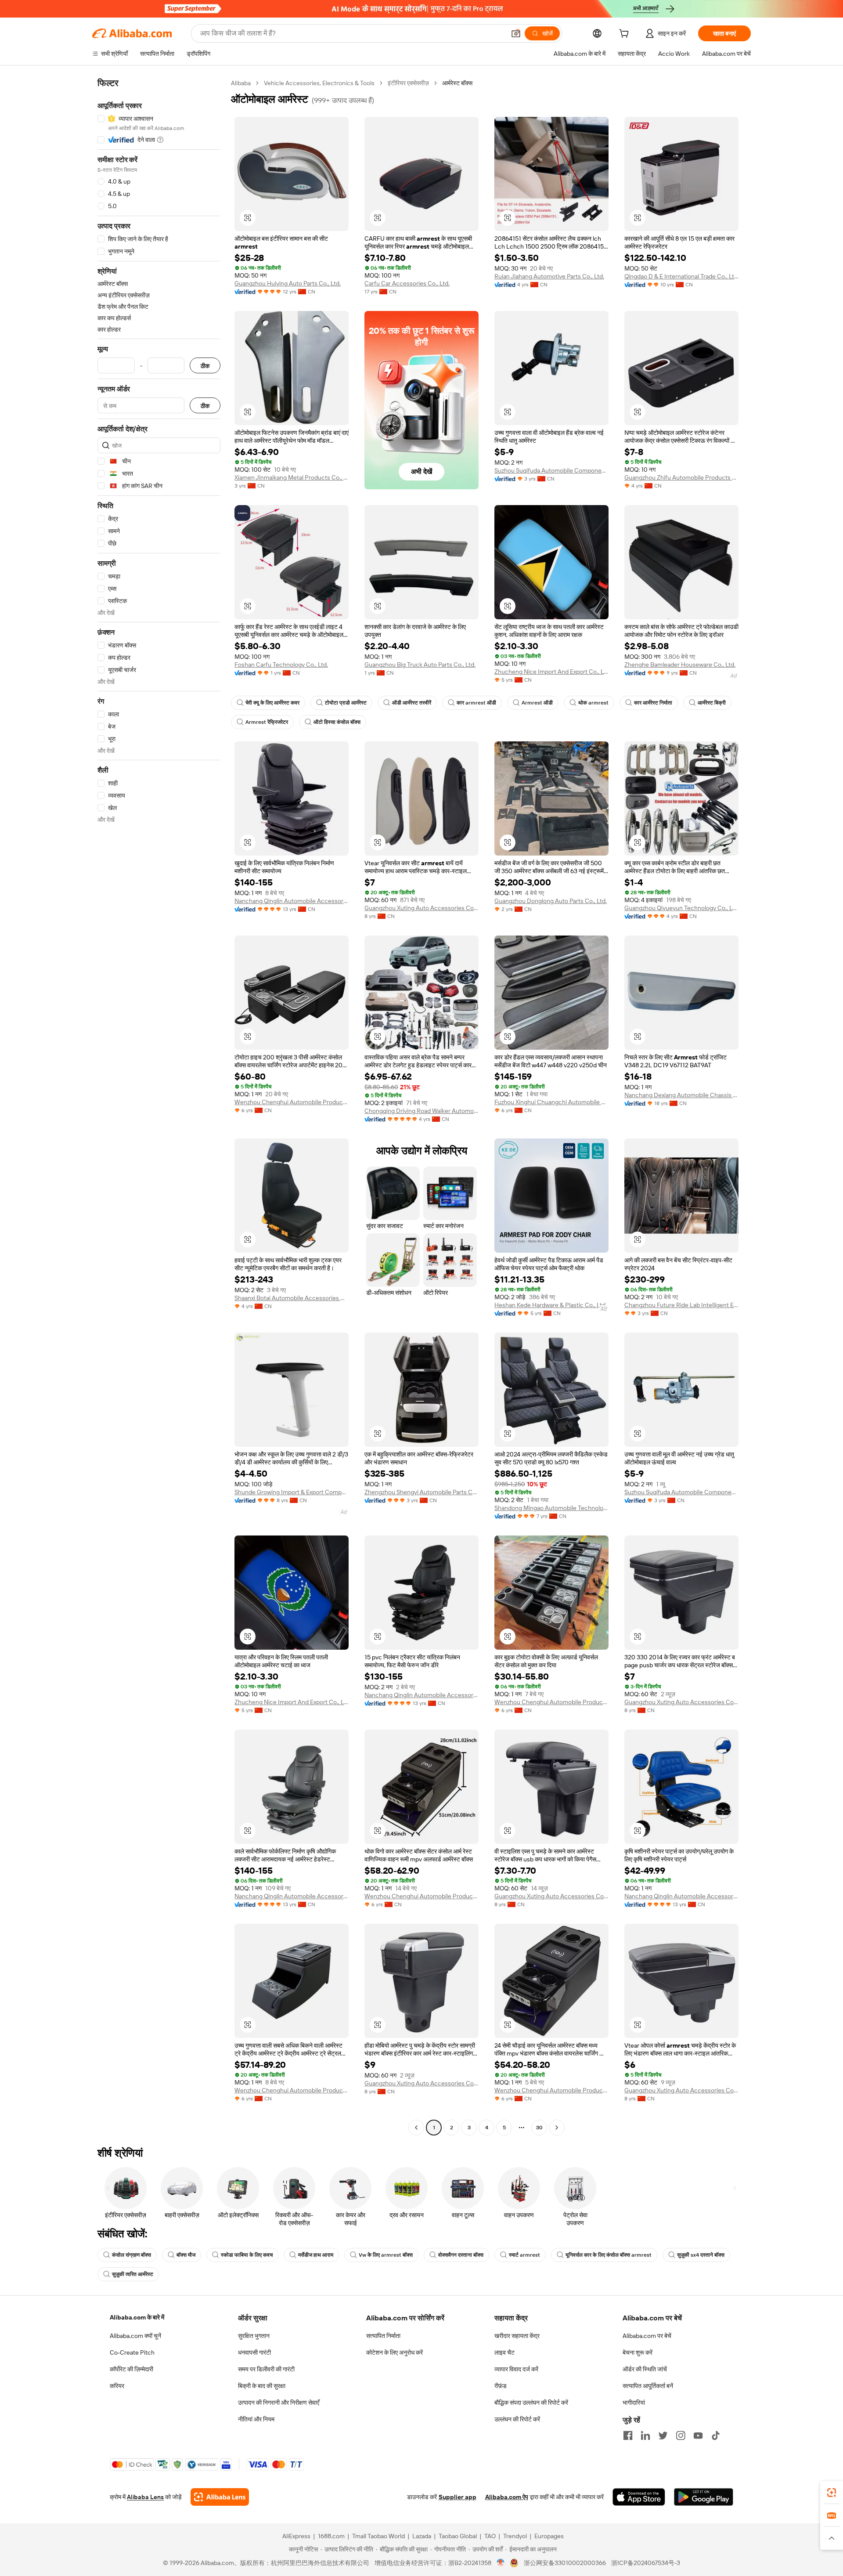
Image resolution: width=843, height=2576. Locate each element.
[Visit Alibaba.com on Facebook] (628, 2435)
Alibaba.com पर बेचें (647, 2336)
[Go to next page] (557, 2128)
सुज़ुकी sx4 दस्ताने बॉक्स (701, 2255)
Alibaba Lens (145, 2497)
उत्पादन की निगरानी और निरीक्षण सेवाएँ (279, 2403)
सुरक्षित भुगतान (254, 2336)
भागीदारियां (634, 2403)
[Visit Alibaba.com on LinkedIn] (645, 2435)
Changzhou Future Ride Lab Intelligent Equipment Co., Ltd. (681, 1305)
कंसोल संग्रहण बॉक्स (131, 2255)
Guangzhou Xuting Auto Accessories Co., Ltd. (421, 908)
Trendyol (515, 2536)
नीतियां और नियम (256, 2419)
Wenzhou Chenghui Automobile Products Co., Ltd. (292, 1102)
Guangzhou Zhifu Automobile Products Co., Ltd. (681, 477)
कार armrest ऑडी (476, 703)
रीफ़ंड (501, 2386)
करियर (117, 2386)
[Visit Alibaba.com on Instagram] (681, 2435)
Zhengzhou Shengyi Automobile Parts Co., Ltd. (421, 1492)
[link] (832, 2493)
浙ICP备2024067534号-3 (646, 2563)
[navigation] (159, 1106)
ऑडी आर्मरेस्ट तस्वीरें (412, 703)
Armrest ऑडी (537, 703)
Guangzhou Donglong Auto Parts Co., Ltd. (551, 901)
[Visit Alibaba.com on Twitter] (663, 2435)
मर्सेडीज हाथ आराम (316, 2255)
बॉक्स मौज (186, 2255)
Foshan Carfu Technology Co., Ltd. (281, 665)
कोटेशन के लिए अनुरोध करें (394, 2352)
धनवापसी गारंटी (254, 2352)
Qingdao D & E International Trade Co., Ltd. (681, 276)
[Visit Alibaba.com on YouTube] (698, 2435)
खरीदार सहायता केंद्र (517, 2336)
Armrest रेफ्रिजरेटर (267, 722)
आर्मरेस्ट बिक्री (712, 703)
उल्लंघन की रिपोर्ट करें (517, 2419)
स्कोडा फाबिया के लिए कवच (247, 2255)
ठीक (205, 366)
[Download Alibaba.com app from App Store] (639, 2497)
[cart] (626, 35)
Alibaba (241, 83)
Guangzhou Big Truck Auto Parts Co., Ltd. (420, 665)
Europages (549, 2536)
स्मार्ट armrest (524, 2255)
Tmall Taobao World (378, 2536)
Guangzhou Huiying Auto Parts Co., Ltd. (288, 283)
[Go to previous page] (416, 2128)
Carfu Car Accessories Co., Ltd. (407, 283)
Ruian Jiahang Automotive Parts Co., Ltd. (549, 276)
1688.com (331, 2536)
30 (539, 2128)
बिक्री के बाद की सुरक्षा (262, 2386)
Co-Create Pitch (132, 2352)
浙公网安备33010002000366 (565, 2563)
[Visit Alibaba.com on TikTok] (716, 2435)
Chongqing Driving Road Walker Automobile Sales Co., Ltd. (421, 1111)
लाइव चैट (504, 2352)
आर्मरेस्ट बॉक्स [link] (457, 83)
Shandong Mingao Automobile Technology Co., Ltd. (551, 1508)
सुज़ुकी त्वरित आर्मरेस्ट (133, 2274)
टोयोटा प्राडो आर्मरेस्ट (346, 703)
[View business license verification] (501, 2563)
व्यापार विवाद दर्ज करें (516, 2369)
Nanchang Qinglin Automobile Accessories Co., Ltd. (292, 901)
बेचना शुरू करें (638, 2352)
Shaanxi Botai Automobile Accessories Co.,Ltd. (292, 1298)
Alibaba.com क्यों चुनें (135, 2336)
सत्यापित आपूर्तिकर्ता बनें (648, 2386)
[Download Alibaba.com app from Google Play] (704, 2497)
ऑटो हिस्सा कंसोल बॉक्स (337, 722)
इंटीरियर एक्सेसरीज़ (408, 83)
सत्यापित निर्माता (383, 2336)
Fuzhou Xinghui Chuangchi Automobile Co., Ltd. (551, 1102)
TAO (490, 2536)
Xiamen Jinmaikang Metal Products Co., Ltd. (292, 477)
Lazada (422, 2536)
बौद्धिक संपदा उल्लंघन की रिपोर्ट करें (531, 2403)
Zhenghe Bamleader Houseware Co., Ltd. (680, 665)
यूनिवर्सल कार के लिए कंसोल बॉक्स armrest (609, 2255)
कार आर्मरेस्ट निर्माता (653, 703)
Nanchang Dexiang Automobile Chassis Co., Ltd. (681, 1095)
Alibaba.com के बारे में (137, 2317)
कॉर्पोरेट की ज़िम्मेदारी (131, 2369)
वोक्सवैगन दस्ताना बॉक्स (461, 2255)
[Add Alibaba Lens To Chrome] (220, 2497)
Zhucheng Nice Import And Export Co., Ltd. (551, 672)
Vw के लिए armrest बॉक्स (386, 2255)
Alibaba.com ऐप (507, 2497)
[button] (516, 33)
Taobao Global (458, 2536)
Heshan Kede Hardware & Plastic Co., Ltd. (551, 1305)
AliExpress (296, 2536)
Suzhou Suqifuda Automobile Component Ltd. (551, 470)
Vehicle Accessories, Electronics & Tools (319, 83)
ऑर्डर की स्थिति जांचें (645, 2369)
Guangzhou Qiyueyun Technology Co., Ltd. (681, 908)
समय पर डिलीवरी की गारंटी (266, 2369)
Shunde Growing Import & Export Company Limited (292, 1492)
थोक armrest (593, 703)
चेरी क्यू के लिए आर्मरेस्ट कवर (272, 703)
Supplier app (458, 2497)
